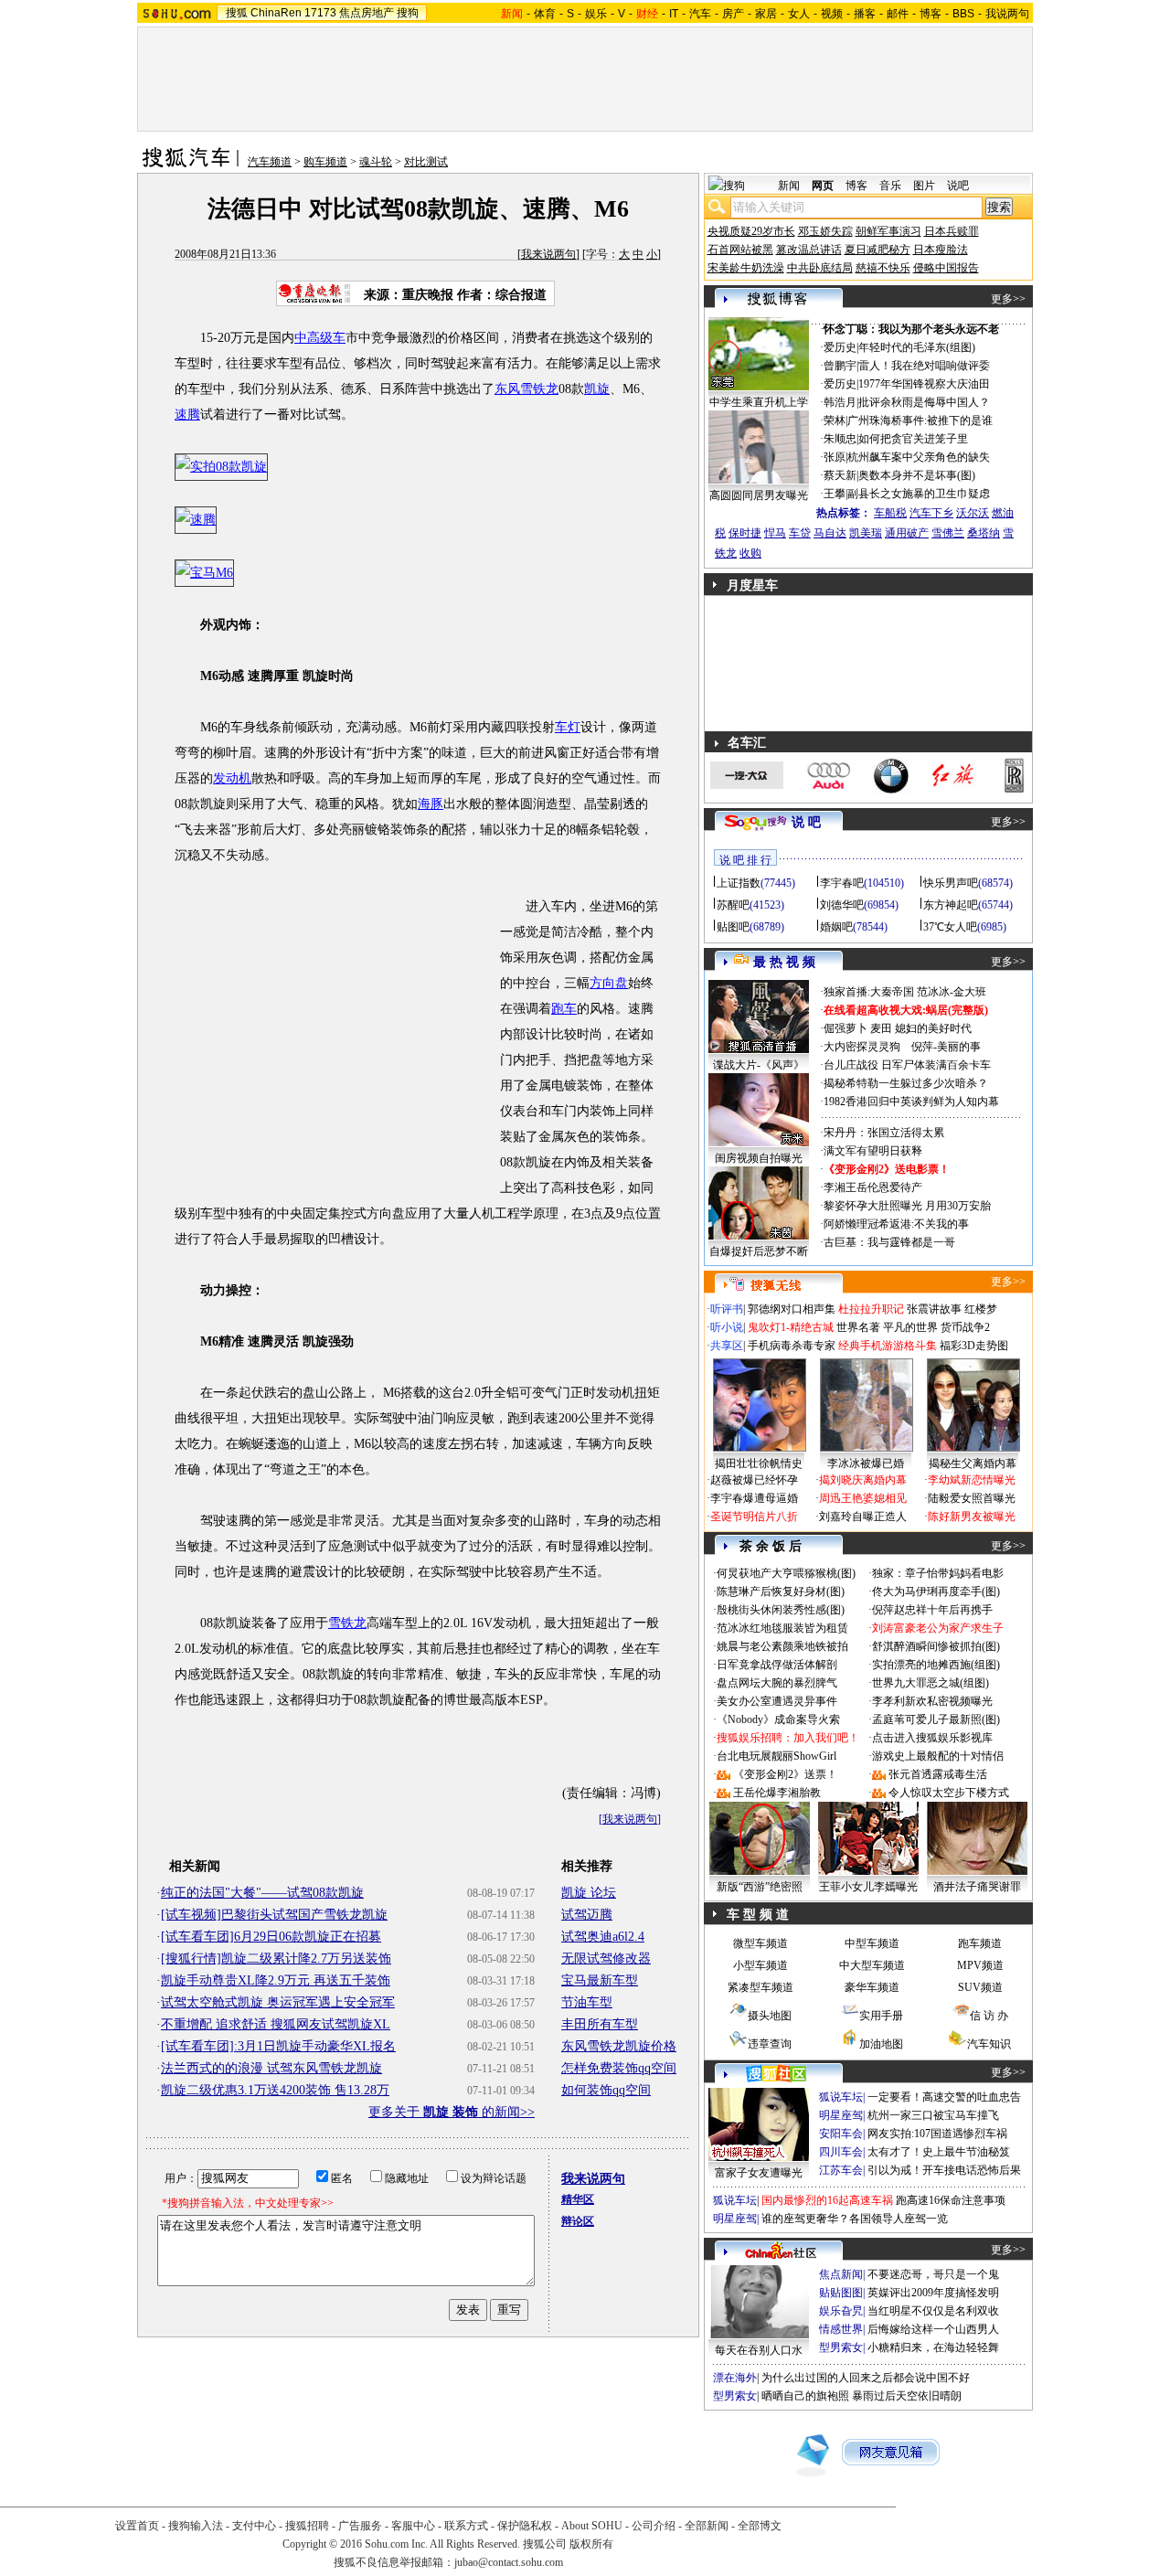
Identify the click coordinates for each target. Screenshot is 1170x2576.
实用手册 (881, 2016)
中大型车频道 (872, 1965)
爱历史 (840, 347)
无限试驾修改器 (606, 1959)
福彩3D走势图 (974, 1346)
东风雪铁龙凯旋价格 (619, 2046)
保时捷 (745, 533)
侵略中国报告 (946, 268)
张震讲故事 (934, 1309)
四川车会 (841, 2152)
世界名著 (858, 1327)
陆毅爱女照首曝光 (972, 1498)
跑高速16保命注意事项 (951, 2200)
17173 (320, 13)
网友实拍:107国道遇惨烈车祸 (937, 2134)
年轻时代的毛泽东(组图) (917, 347)
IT (674, 14)
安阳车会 (841, 2134)
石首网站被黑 (740, 250)
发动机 (232, 778)
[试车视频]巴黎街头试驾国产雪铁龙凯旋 (274, 1915)
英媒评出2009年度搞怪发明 (933, 2293)
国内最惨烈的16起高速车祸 (827, 2200)
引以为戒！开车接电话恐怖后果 (944, 2170)
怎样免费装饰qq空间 (619, 2068)
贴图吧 (733, 927)
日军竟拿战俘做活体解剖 (777, 1665)
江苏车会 (841, 2170)
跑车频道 (980, 1943)
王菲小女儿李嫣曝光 (868, 1887)
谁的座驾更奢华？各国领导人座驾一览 (855, 2219)
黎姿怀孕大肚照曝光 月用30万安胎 (907, 1206)
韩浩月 (840, 402)
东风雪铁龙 (526, 389)
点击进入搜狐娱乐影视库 (932, 1738)
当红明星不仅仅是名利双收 (933, 2311)
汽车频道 (270, 162)
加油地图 (881, 2044)
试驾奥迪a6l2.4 (603, 1937)
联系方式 (466, 2526)
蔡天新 (840, 475)
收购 (750, 553)
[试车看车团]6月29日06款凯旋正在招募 (271, 1937)
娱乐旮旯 (841, 2311)
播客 (865, 14)
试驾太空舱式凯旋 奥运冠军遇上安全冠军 (278, 2002)
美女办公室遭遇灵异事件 (777, 1701)
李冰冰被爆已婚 (866, 1464)
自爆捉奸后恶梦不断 (759, 1251)
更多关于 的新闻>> (452, 2112)
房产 (733, 14)
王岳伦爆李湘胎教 (777, 1793)
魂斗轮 (376, 162)
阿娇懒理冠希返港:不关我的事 (896, 1224)
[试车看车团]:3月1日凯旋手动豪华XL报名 (278, 2046)
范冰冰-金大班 (952, 992)
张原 (835, 457)
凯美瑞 (866, 533)
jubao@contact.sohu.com (509, 2562)
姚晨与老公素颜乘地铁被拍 (782, 1646)
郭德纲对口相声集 (792, 1309)
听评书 (727, 1309)
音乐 (890, 186)
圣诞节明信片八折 (754, 1517)
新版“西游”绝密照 (760, 1887)
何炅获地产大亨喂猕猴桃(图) (786, 1573)
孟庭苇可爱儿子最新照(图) (936, 1719)
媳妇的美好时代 (933, 1028)
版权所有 (591, 2544)
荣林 (835, 420)
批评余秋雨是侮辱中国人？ (924, 402)
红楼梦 (981, 1309)
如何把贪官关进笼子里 (913, 439)
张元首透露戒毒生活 (938, 1774)
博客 (931, 14)
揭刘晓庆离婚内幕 (863, 1480)
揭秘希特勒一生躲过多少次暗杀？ (906, 1083)
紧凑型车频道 (760, 1987)
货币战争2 (965, 1327)
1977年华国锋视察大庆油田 (924, 384)
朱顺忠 (840, 439)
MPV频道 (980, 1965)
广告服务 (360, 2526)
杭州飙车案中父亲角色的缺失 (919, 457)
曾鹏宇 (840, 366)
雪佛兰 (948, 533)
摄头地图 (770, 2016)
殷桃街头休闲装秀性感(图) (781, 1610)
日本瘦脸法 (941, 250)
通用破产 (907, 533)
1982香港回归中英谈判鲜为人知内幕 (911, 1102)
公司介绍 (654, 2526)
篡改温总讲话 (809, 250)
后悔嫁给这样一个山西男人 (933, 2329)
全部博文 (760, 2526)
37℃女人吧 (950, 927)
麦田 (881, 1028)
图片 (924, 186)
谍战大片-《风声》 (759, 1065)
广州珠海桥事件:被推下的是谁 (920, 420)
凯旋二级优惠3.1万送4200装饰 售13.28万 (275, 2090)
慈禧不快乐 (883, 268)
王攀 (835, 494)
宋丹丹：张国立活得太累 (884, 1133)
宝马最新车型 (600, 1980)
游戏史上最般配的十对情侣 (938, 1756)
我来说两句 (548, 254)
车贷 (800, 533)
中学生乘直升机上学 (759, 402)
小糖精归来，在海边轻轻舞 (933, 2347)
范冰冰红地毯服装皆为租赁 (782, 1628)
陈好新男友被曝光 (972, 1517)
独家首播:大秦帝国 (869, 992)
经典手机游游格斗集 (888, 1346)
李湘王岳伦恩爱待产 (873, 1187)
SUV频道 (980, 1987)
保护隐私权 (525, 2526)
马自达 (830, 533)
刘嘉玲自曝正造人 (863, 1517)
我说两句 (1007, 14)
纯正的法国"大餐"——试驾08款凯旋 (262, 1893)
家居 (766, 14)
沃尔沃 (973, 513)
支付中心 (254, 2526)
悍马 (775, 533)
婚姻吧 (836, 927)
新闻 (789, 186)
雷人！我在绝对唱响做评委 (924, 366)
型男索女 (841, 2347)
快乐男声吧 (951, 883)
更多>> (1008, 299)
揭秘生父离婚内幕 (973, 1464)
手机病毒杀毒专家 (792, 1346)
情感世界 (841, 2329)
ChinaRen (276, 13)
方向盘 (609, 983)
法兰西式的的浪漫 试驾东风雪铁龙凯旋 (271, 2068)
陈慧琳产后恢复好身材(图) (781, 1591)
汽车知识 (989, 2044)
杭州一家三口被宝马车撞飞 (933, 2115)
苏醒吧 (733, 905)
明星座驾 (841, 2115)
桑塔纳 (984, 533)
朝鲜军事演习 (888, 231)
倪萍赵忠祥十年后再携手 (932, 1610)
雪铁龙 (347, 1623)
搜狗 (408, 13)
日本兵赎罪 (952, 231)
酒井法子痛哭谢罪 (977, 1887)
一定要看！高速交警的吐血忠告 (944, 2097)
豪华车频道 (872, 1987)
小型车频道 (760, 1965)
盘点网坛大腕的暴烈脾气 (777, 1683)
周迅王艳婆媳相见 (863, 1498)
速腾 (187, 415)
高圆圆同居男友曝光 (759, 495)
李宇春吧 (842, 883)
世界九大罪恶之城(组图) (931, 1683)
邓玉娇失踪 (825, 231)
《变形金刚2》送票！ (785, 1774)
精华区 (578, 2199)
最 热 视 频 (784, 962)
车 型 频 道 (758, 1915)
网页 (823, 186)
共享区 (727, 1346)
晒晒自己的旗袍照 (805, 2396)
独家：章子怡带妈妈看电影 (938, 1573)
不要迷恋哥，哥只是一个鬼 (933, 2274)
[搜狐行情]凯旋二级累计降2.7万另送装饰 (276, 1959)
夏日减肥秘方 (877, 250)
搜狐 (237, 13)
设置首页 (137, 2526)
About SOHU (592, 2526)
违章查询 (770, 2044)
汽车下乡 (931, 513)
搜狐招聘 (307, 2526)
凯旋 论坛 (589, 1893)
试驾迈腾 (587, 1915)
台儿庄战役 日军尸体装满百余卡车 (907, 1065)
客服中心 (413, 2526)
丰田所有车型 (600, 2024)
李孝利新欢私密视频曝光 (932, 1701)
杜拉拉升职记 (871, 1309)
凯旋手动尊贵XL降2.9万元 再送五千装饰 (276, 1980)
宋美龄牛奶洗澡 (746, 268)
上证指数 (739, 883)
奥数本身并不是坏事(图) (917, 475)
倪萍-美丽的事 (946, 1047)
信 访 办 (989, 2016)
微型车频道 (760, 1943)
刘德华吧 (842, 905)
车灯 (568, 727)
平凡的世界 (910, 1327)
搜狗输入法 (196, 2526)
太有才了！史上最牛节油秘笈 (939, 2152)
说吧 (958, 186)
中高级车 (320, 338)
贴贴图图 (841, 2293)
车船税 (890, 513)
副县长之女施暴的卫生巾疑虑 (919, 494)
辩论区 (578, 2221)
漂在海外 (735, 2378)
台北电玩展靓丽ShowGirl (776, 1756)
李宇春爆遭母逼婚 (754, 1498)
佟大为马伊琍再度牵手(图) (936, 1591)
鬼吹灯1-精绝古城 (791, 1327)
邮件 (898, 14)
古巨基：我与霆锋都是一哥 (889, 1242)
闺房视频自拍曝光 (759, 1158)
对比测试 (426, 162)
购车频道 (325, 162)
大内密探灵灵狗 (862, 1047)
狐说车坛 (841, 2097)
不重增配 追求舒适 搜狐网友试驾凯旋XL (276, 2024)
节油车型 (587, 2002)
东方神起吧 (951, 905)
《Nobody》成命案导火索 (778, 1719)
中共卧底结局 (820, 268)
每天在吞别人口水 (759, 2350)
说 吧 (806, 822)
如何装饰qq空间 (606, 2090)
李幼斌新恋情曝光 (972, 1480)
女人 (799, 14)
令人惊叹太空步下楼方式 (949, 1793)
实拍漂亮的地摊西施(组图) (936, 1665)
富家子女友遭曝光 (759, 2173)
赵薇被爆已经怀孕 (754, 1480)
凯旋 (597, 389)
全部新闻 (707, 2526)
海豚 (431, 804)
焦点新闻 (841, 2274)
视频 (832, 14)
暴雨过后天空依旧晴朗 (907, 2396)
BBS (963, 14)
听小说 (727, 1327)
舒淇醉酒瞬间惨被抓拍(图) (936, 1646)
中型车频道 (872, 1943)
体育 (545, 14)
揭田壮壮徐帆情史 (759, 1464)
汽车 (700, 14)
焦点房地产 (367, 13)
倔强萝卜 (846, 1028)
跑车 (564, 1009)
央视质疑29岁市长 (751, 231)
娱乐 (596, 14)
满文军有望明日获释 (873, 1151)
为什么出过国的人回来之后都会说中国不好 (866, 2378)
